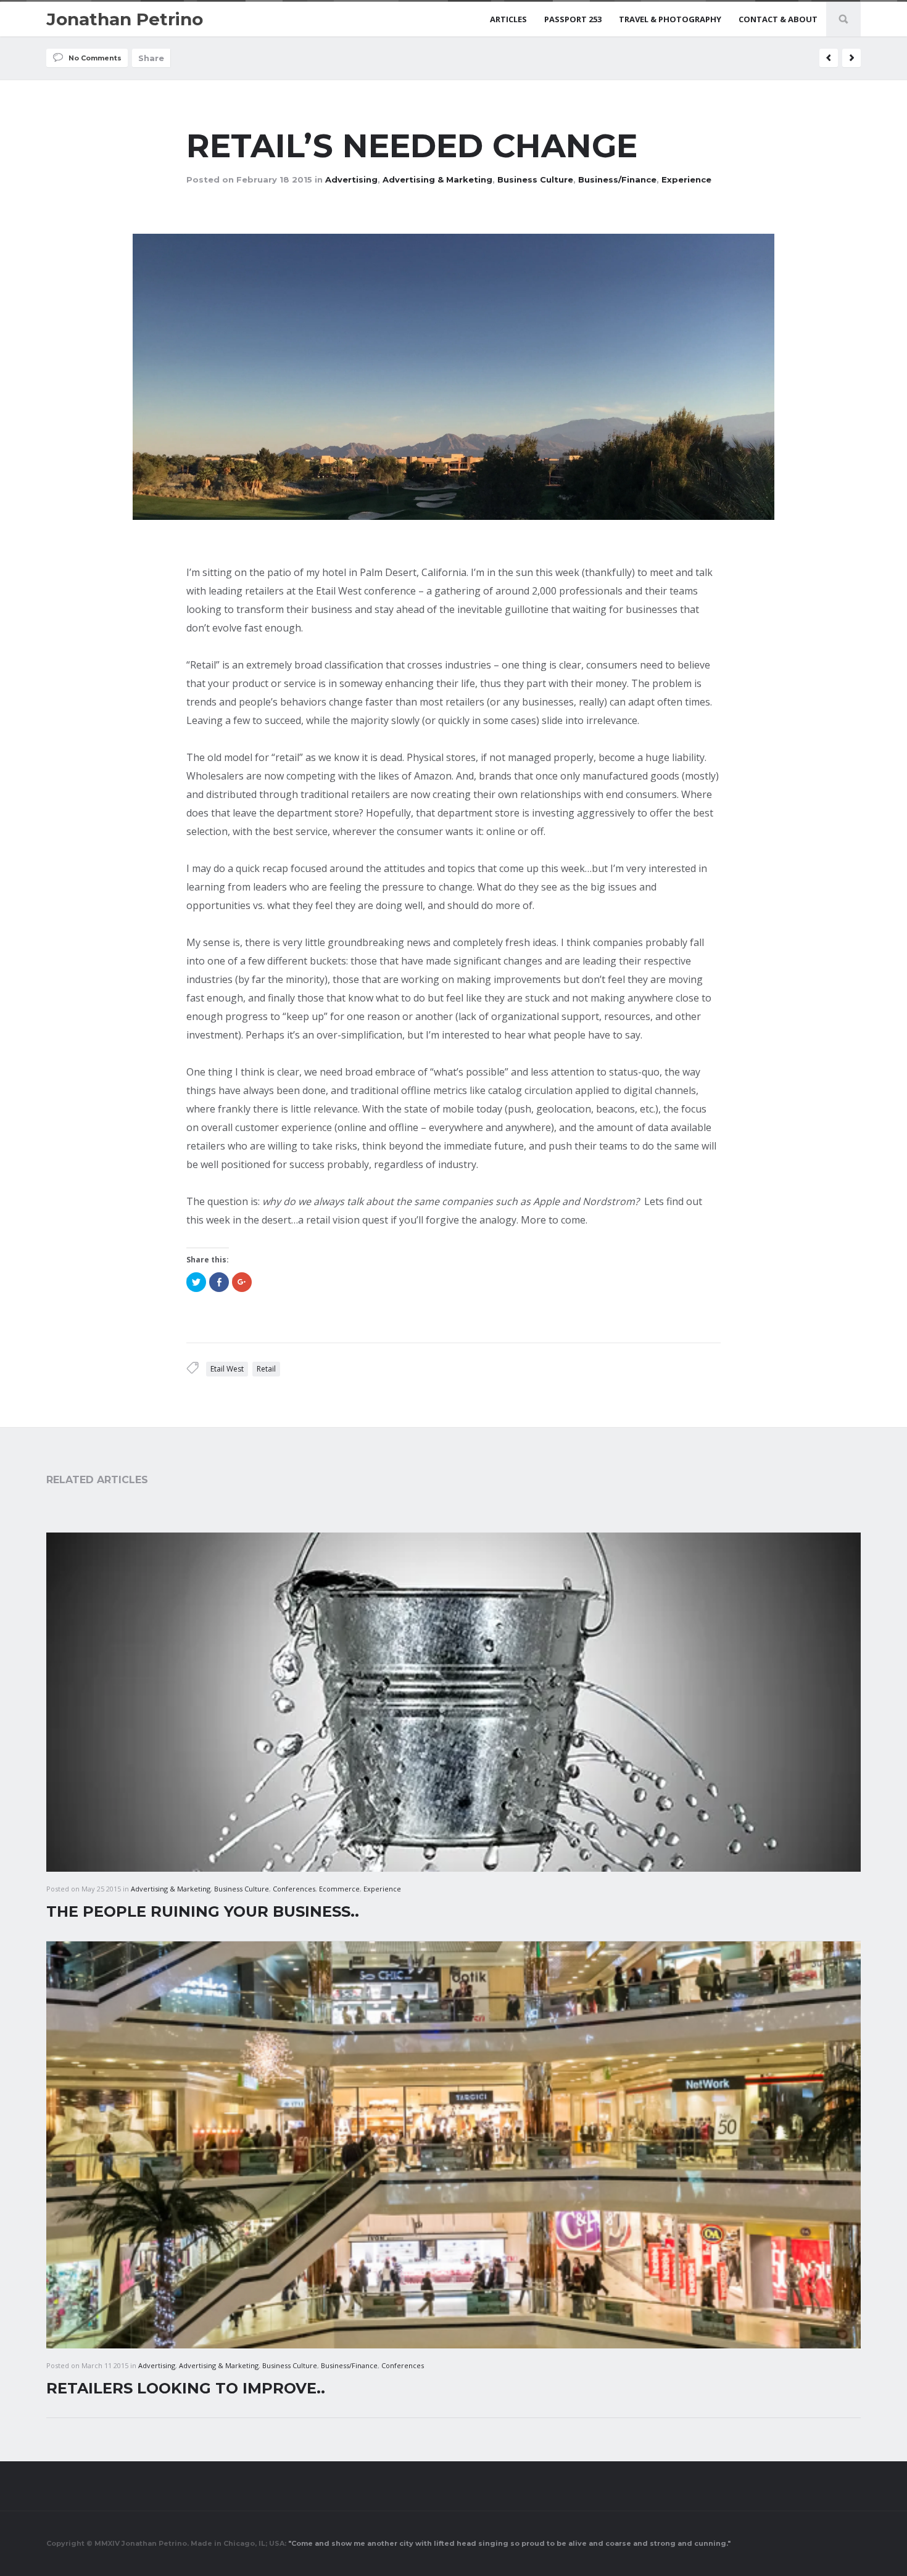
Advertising (351, 179)
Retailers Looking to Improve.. (186, 2388)
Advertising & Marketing (437, 179)
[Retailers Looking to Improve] (851, 58)
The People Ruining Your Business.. (203, 1911)
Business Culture (535, 179)
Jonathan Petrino (125, 19)
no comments (95, 58)
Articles (508, 19)
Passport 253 (573, 19)
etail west (227, 1369)
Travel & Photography (670, 19)
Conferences (294, 1889)
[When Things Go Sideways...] (829, 58)
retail (266, 1369)
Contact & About (778, 19)
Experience (686, 179)
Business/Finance (617, 179)
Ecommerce (339, 1889)
